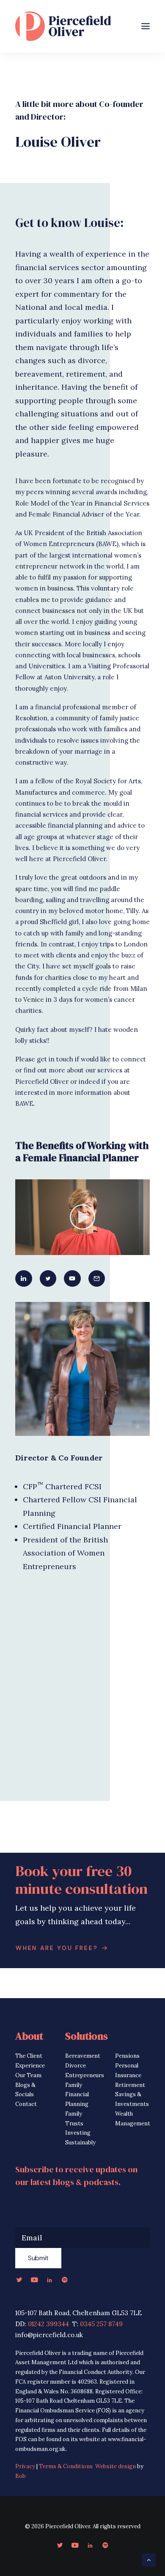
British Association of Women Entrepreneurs (65, 1553)
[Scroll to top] (149, 2559)
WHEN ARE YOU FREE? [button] (57, 1948)
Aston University (69, 677)
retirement (86, 374)
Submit (38, 2258)
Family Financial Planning (77, 2095)
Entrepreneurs (85, 2075)
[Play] (21, 1249)
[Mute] (132, 1249)
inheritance (36, 387)
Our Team (28, 2075)
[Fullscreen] (143, 1249)
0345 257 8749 (101, 2324)
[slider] (77, 1249)
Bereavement (83, 2056)
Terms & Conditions (66, 2466)
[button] (146, 26)
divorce (92, 360)
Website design (115, 2466)
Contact (26, 2104)
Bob (21, 2476)
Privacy (25, 2466)
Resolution (31, 718)
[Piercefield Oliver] (63, 26)
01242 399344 (48, 2324)
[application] (82, 1217)
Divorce (76, 2066)
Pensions (127, 2056)
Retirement (130, 2085)
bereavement (39, 374)
